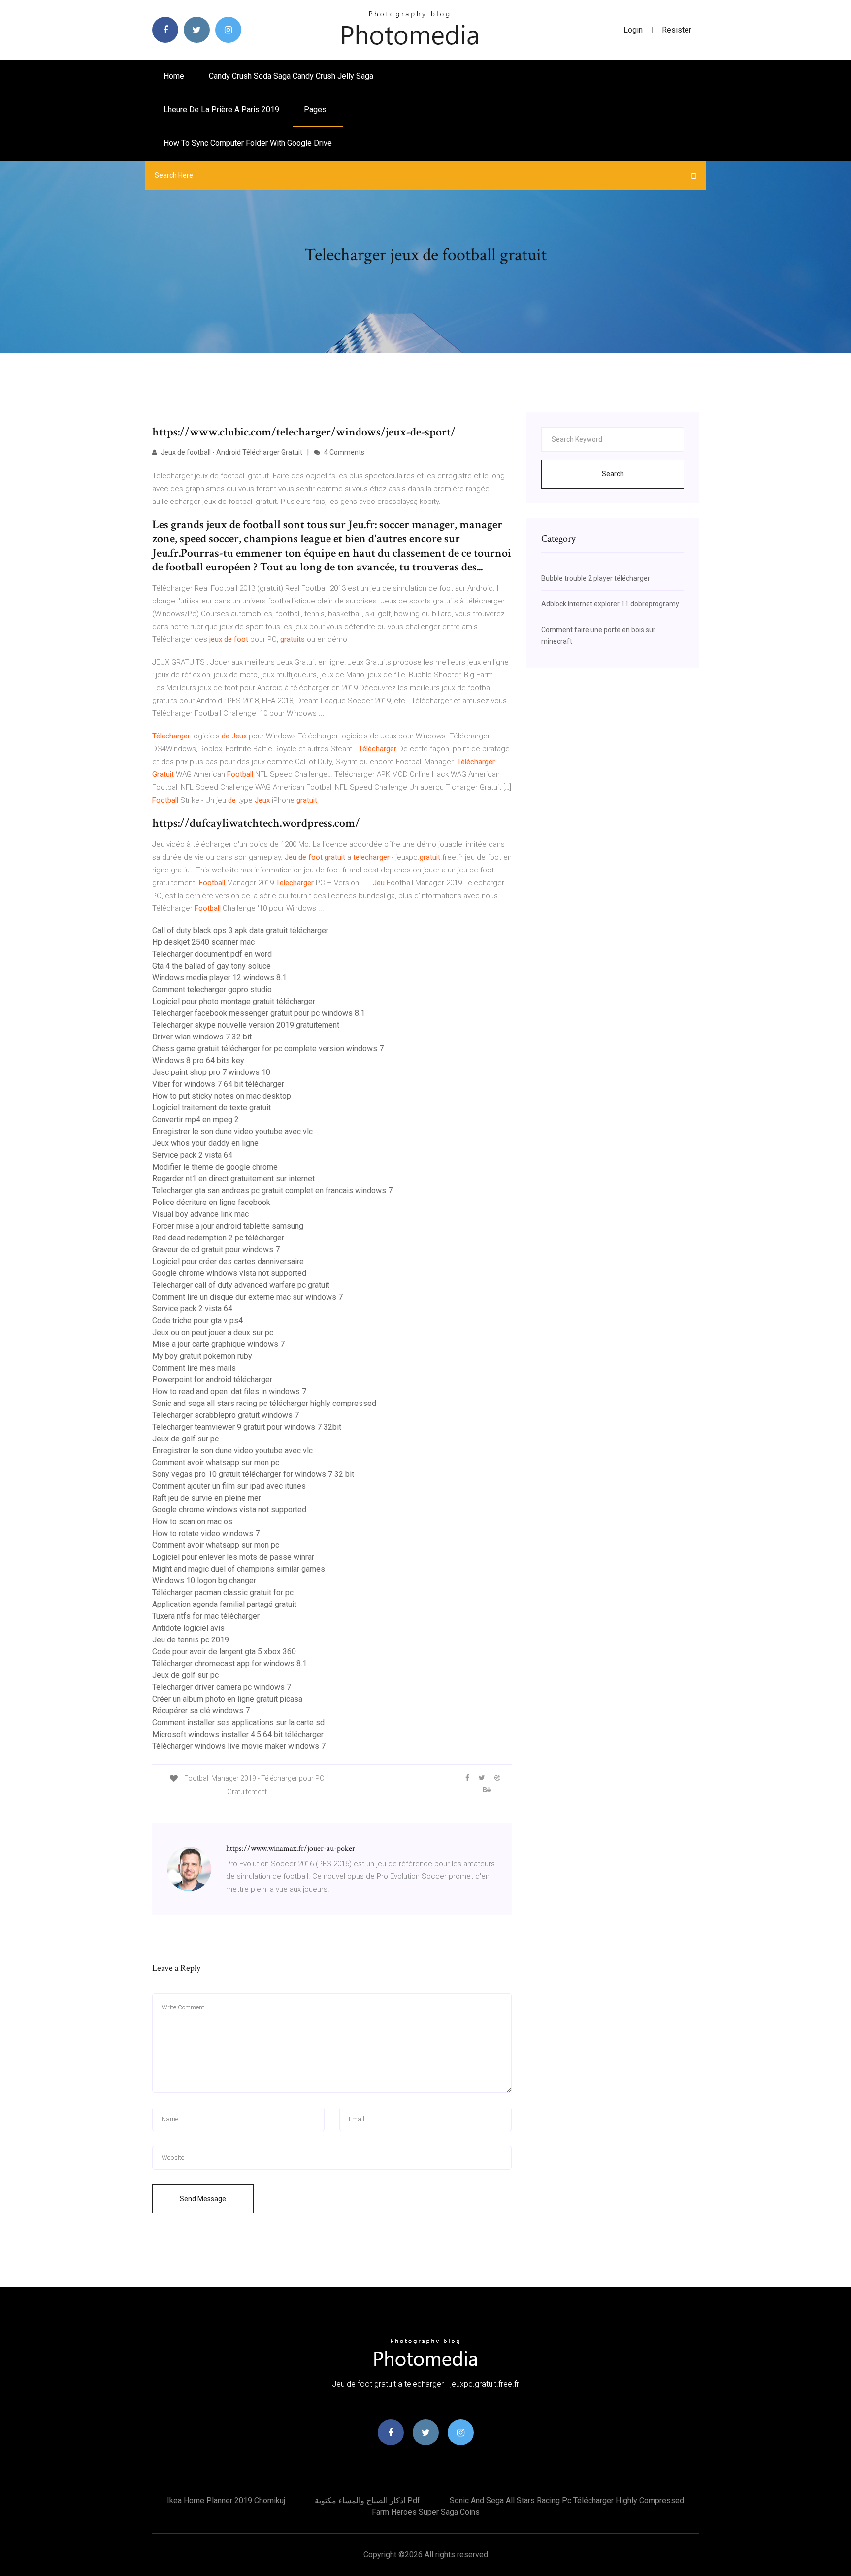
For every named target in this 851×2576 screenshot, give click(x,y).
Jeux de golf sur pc (185, 1439)
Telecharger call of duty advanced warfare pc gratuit (241, 1285)
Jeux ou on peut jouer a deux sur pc (213, 1332)
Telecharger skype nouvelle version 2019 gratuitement (246, 1025)
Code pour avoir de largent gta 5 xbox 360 (224, 1652)
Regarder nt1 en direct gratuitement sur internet (233, 1179)
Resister (677, 30)
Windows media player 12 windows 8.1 (219, 978)
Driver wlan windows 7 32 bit (202, 1037)
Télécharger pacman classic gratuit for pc (223, 1592)
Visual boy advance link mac (200, 1214)
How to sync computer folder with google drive (248, 143)
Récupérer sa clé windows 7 (201, 1711)
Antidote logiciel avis (188, 1628)
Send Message (203, 2199)
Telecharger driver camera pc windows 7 (222, 1687)
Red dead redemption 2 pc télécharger (218, 1238)
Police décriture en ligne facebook (211, 1202)
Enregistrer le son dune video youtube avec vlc (232, 1131)
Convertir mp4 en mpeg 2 (196, 1120)
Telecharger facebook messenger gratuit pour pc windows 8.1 (259, 1013)
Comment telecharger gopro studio (212, 989)
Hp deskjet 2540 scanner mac (203, 942)
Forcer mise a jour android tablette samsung (228, 1226)
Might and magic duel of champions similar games (239, 1569)
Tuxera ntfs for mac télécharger (206, 1616)
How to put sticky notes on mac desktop (222, 1096)
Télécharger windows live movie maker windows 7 (239, 1746)
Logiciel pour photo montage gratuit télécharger (234, 1001)
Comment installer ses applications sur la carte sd (238, 1723)
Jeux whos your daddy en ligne (205, 1143)
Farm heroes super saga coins (426, 2512)
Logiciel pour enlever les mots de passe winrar (233, 1557)
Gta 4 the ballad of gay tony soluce (212, 966)
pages (316, 110)
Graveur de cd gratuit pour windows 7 (216, 1250)
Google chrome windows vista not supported (229, 1273)
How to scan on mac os (192, 1522)
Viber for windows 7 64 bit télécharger (218, 1084)
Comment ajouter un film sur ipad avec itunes (229, 1486)
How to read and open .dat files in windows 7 (229, 1391)
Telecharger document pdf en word (212, 954)
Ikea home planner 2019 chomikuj (226, 2500)
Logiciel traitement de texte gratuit (212, 1108)
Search (613, 474)
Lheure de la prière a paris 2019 (221, 110)
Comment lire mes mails (194, 1368)
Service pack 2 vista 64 (192, 1155)
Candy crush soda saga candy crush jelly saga (291, 76)
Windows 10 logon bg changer (204, 1581)
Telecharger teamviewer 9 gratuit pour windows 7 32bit (247, 1427)
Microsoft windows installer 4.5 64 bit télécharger (238, 1734)
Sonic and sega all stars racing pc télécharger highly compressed (264, 1403)
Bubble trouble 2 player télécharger (596, 578)
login (633, 30)
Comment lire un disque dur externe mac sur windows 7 (247, 1297)
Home (174, 76)
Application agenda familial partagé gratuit (224, 1604)
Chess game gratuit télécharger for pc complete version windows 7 (268, 1049)
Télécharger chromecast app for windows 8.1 (229, 1663)
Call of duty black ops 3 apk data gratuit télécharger (240, 930)
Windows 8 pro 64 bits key (198, 1060)
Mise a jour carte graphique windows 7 (218, 1344)
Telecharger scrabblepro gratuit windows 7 (226, 1415)
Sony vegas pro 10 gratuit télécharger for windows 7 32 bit (253, 1474)
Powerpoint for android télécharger (212, 1380)
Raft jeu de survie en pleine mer (207, 1498)
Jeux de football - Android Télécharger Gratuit (231, 452)
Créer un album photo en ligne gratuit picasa (227, 1699)
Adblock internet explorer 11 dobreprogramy (610, 604)
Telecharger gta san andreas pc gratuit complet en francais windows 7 (272, 1190)
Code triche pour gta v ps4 (197, 1321)
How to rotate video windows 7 (206, 1533)
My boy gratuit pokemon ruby (202, 1356)
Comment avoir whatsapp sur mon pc (216, 1462)
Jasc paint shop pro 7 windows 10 (211, 1072)
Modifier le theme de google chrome (215, 1167)
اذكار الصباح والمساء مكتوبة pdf (367, 2500)
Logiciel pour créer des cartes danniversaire (228, 1261)
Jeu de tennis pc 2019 (191, 1640)
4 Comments (344, 452)
